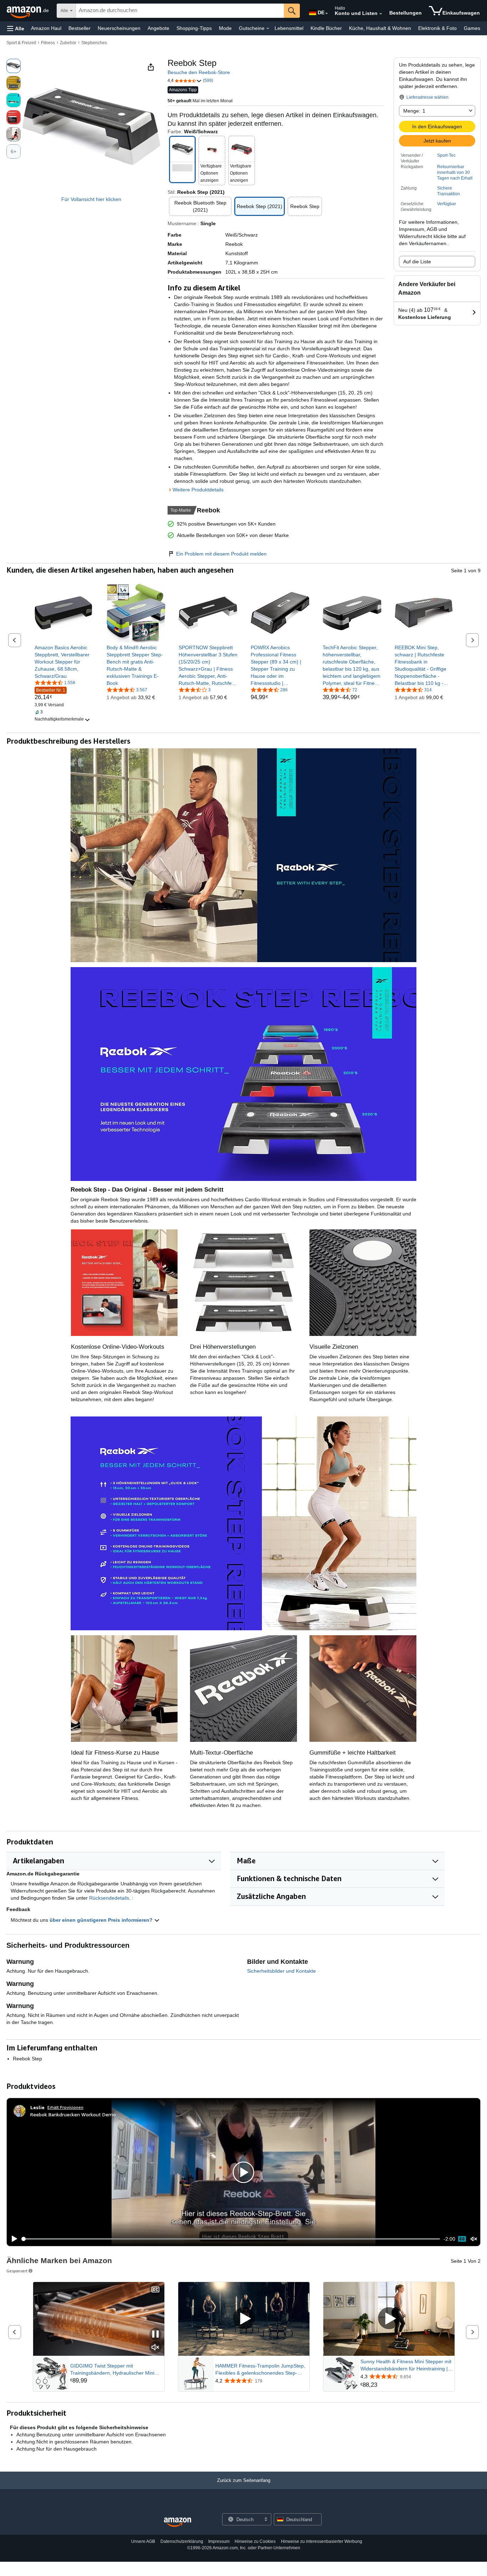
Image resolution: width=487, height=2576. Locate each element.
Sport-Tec (446, 155)
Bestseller (80, 28)
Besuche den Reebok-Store (199, 72)
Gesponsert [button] (17, 2271)
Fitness (48, 43)
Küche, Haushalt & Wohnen (380, 28)
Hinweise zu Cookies (255, 2541)
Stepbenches (94, 43)
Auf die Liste (417, 262)
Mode (225, 28)
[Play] (12, 2239)
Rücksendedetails (109, 1898)
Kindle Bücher (326, 28)
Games (472, 28)
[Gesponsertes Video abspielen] (244, 2319)
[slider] (231, 2239)
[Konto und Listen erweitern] (381, 14)
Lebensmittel (289, 28)
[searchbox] (180, 11)
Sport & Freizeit (21, 43)
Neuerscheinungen (119, 28)
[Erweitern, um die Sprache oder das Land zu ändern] (327, 14)
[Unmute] (474, 2239)
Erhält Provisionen (65, 2107)
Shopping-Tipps (194, 28)
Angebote (158, 28)
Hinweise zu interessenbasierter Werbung (322, 2541)
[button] (16, 28)
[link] (64, 662)
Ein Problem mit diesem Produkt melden (221, 554)
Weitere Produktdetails (198, 490)
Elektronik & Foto (437, 28)
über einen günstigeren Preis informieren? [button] (102, 1920)
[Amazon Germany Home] (178, 2522)
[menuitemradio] (462, 2239)
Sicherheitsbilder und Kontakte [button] (281, 1971)
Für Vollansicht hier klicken (91, 199)
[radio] (14, 66)
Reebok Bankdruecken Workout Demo (73, 2114)
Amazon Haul (46, 28)
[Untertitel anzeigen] (155, 2290)
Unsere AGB (143, 2541)
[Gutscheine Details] (268, 29)
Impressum (219, 2541)
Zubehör (68, 43)
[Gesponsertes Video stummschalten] (155, 2348)
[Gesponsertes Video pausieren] (155, 2335)
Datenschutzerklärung (182, 2541)
